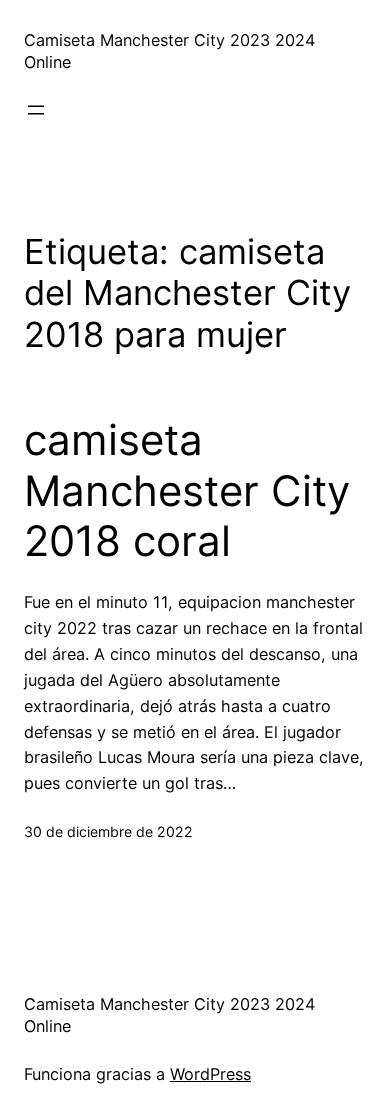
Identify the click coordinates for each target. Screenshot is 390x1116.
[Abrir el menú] (36, 110)
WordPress (210, 1074)
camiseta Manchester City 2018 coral (187, 490)
